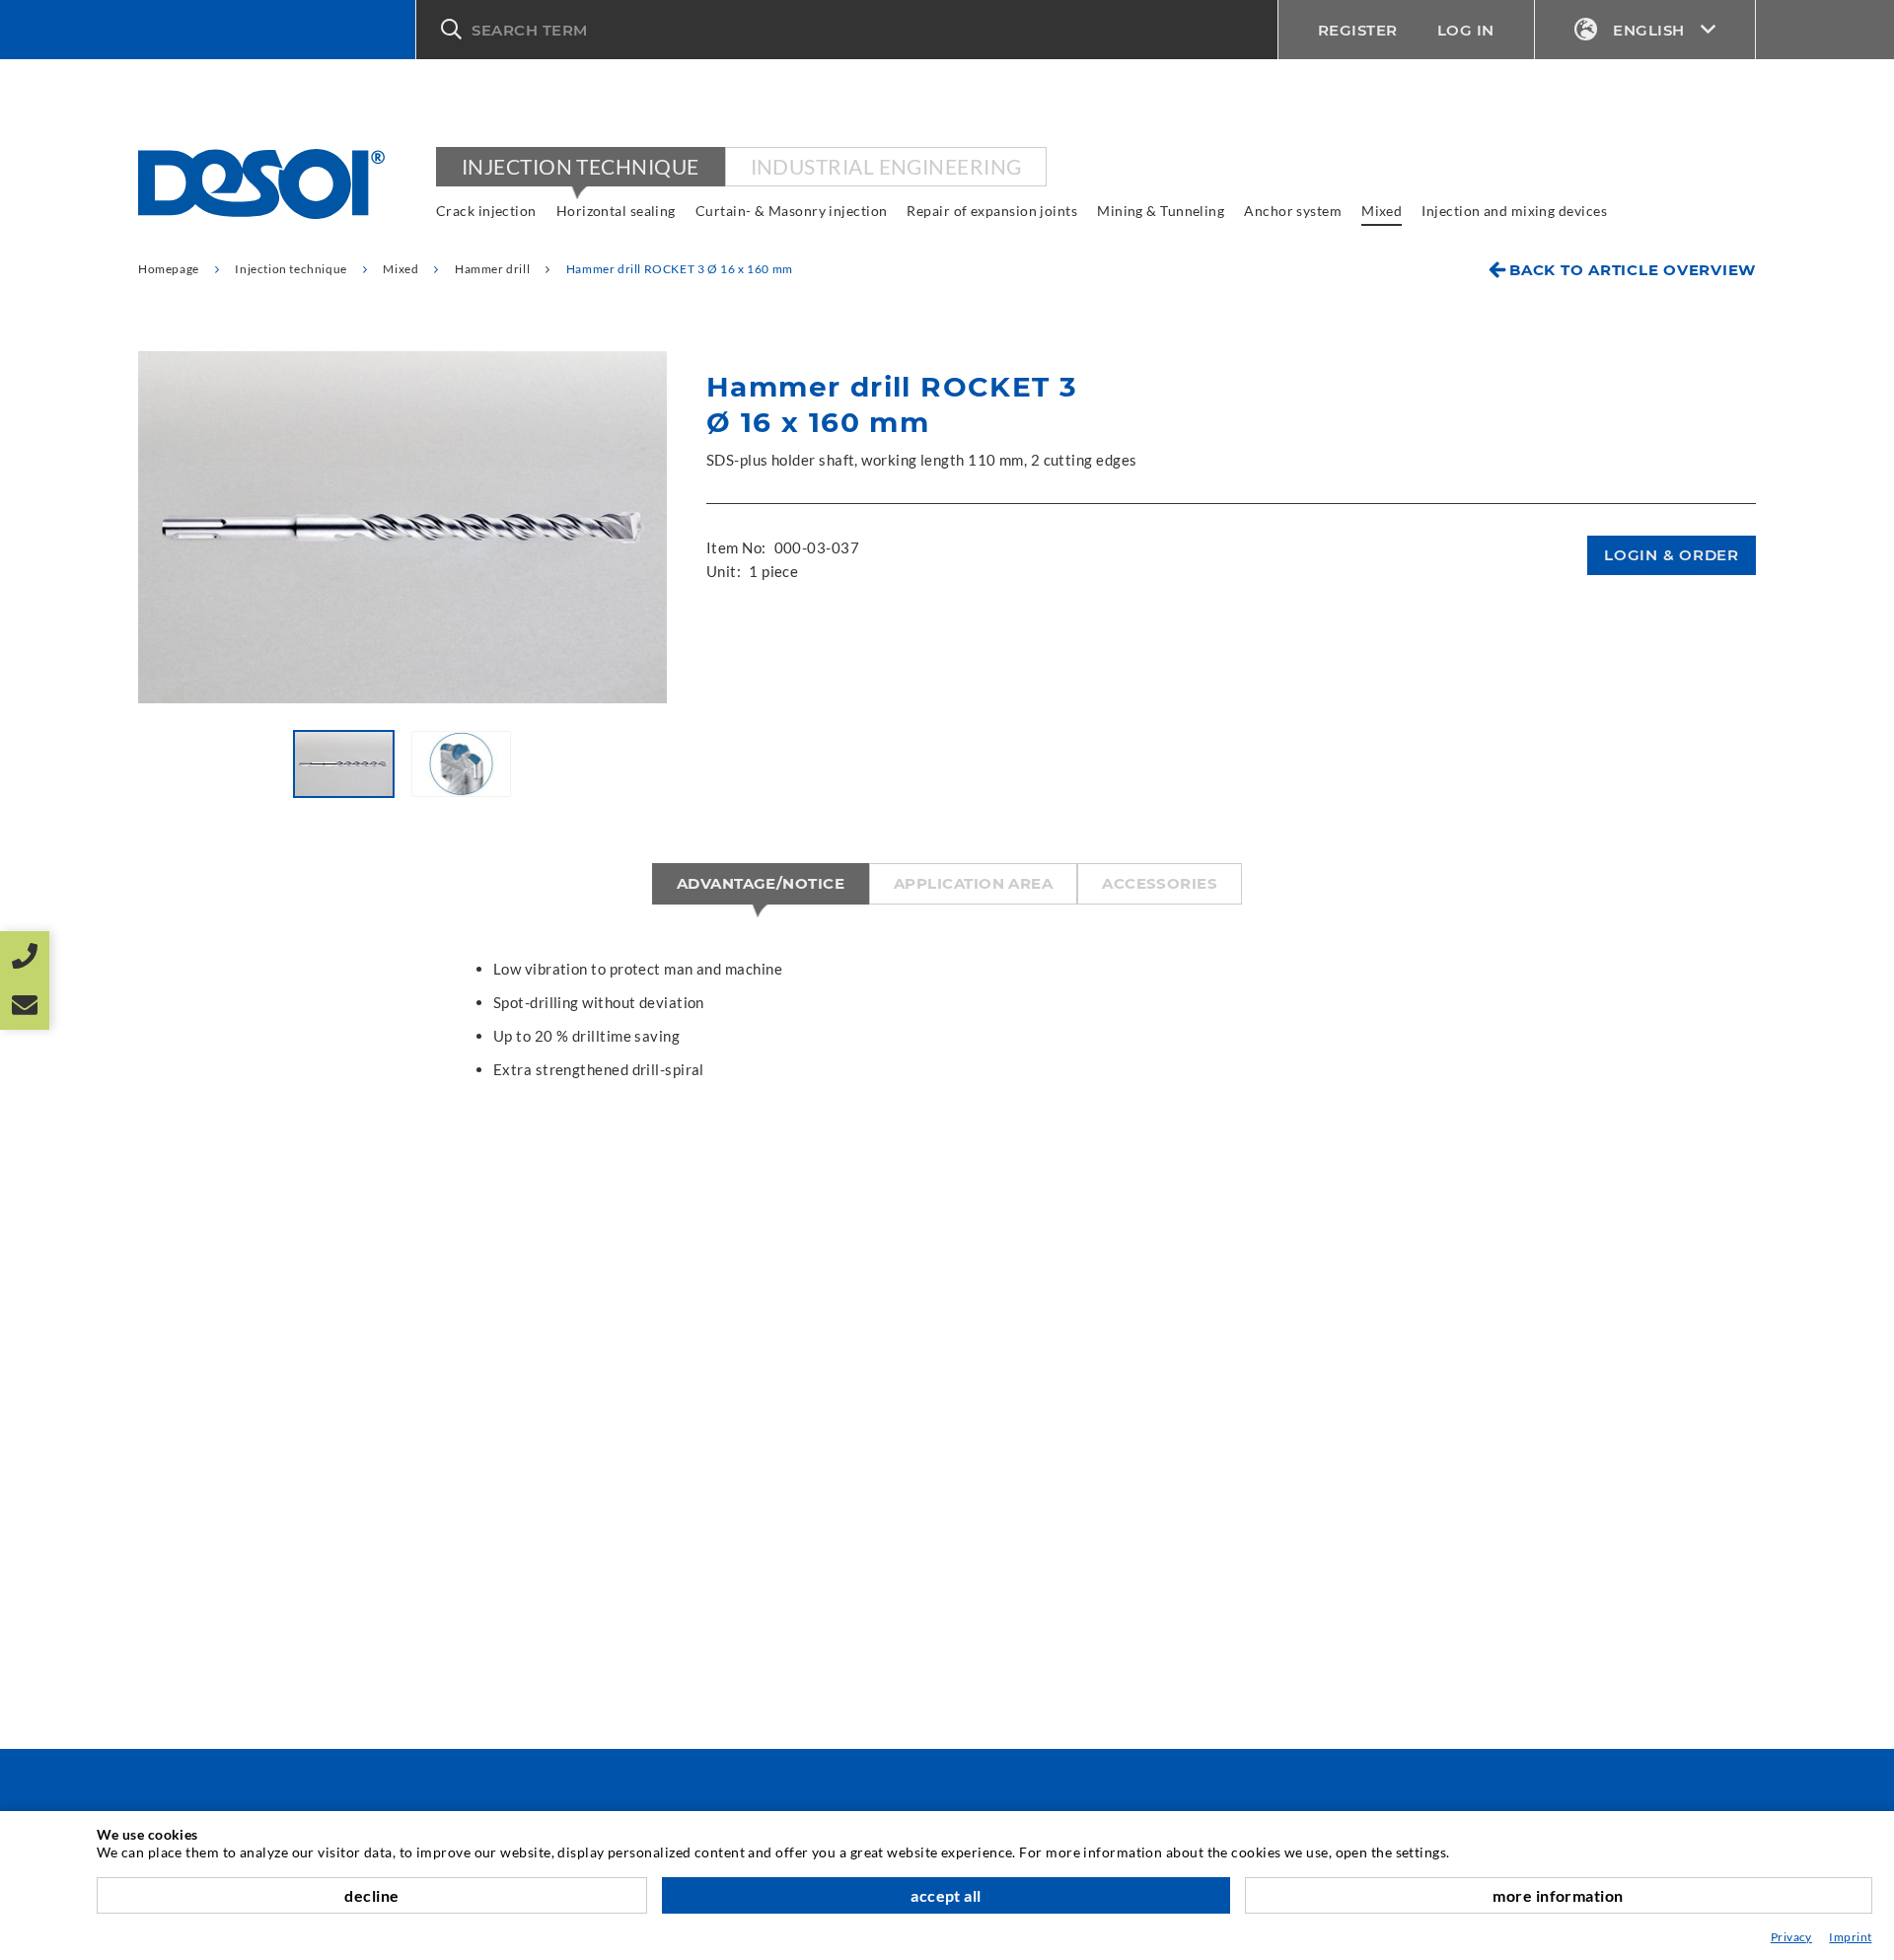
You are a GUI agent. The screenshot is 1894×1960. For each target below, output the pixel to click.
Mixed (1382, 211)
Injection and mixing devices (1514, 211)
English (1649, 30)
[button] (847, 30)
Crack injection (486, 211)
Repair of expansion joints (992, 211)
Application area (973, 883)
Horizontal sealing (616, 211)
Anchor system (1293, 211)
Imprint (1850, 1937)
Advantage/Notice (761, 883)
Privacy (1791, 1937)
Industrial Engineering (886, 166)
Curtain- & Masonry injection (792, 211)
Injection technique (581, 166)
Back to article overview (1633, 270)
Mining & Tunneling (1161, 211)
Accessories (1160, 883)
